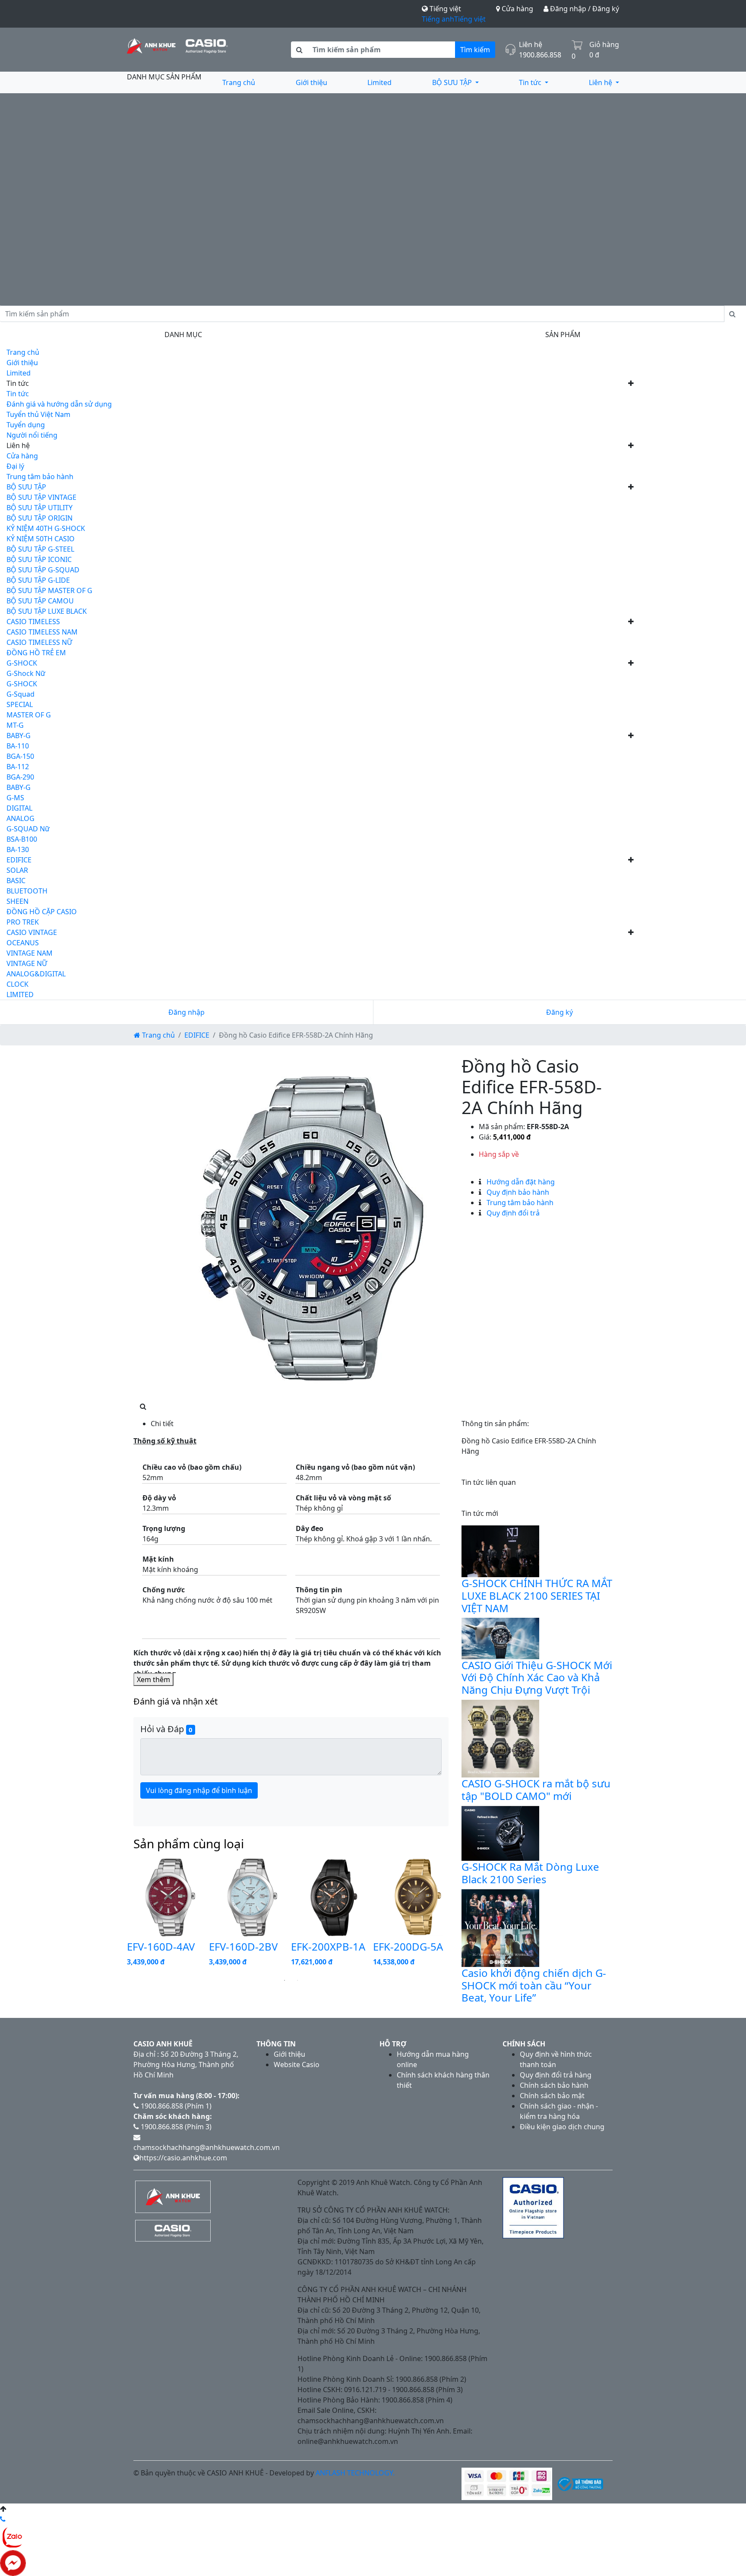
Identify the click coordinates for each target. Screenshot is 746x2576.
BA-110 (18, 746)
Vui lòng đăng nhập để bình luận (199, 1790)
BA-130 (18, 849)
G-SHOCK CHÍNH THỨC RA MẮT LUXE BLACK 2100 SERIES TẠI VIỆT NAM (537, 1596)
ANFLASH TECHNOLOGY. (355, 2473)
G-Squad (21, 694)
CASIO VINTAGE (32, 932)
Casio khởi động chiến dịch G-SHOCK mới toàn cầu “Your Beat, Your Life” (534, 1985)
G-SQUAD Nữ (28, 829)
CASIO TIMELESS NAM (42, 632)
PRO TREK (23, 922)
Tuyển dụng (26, 425)
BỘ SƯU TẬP (453, 82)
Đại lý (15, 466)
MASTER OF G (29, 715)
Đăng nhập (186, 1012)
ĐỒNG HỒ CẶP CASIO (42, 912)
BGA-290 (20, 777)
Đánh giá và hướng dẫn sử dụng (59, 404)
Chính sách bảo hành (554, 2085)
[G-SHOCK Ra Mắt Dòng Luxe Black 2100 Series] (500, 1833)
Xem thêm (153, 1679)
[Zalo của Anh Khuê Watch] (13, 2536)
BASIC (16, 881)
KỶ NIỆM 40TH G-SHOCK (46, 528)
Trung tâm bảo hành (40, 477)
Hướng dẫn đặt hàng (520, 1182)
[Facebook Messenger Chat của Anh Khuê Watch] (13, 2562)
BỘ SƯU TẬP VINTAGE (41, 497)
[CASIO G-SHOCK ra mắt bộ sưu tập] (500, 1738)
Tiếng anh (438, 19)
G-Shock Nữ (26, 673)
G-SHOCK (22, 663)
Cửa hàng (517, 9)
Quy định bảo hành (517, 1192)
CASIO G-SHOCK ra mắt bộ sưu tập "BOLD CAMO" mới (536, 1790)
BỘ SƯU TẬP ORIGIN (40, 518)
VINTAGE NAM (30, 953)
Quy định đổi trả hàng (556, 2075)
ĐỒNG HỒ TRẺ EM (36, 653)
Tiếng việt (470, 19)
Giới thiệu (311, 82)
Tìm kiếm (475, 50)
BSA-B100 (22, 839)
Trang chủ (239, 82)
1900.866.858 (540, 55)
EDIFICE (19, 860)
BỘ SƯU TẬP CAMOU (40, 601)
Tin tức (531, 82)
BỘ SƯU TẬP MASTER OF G (49, 590)
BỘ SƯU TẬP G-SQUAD (43, 570)
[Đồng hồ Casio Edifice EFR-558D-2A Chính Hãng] (313, 1228)
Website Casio (297, 2065)
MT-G (15, 725)
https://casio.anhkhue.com (183, 2158)
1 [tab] (284, 1980)
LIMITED (20, 994)
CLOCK (17, 984)
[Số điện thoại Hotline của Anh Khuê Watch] (3, 2519)
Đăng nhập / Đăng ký (584, 9)
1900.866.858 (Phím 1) (175, 2106)
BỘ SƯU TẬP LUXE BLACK (47, 611)
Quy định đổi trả (512, 1213)
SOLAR (17, 870)
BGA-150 (20, 756)
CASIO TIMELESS (33, 622)
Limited (379, 82)
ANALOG (21, 818)
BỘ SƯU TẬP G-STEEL (40, 549)
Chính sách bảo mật (552, 2096)
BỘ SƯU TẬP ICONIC (39, 559)
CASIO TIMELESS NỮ (39, 642)
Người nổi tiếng (32, 435)
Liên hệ (601, 82)
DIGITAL (19, 808)
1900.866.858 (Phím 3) (175, 2127)
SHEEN (17, 901)
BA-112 (18, 767)
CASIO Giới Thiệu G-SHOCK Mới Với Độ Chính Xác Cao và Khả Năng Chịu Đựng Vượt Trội (537, 1678)
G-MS (15, 798)
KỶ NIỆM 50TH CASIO (41, 539)
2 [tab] (297, 1980)
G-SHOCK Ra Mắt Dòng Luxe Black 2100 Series (530, 1873)
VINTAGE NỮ (27, 963)
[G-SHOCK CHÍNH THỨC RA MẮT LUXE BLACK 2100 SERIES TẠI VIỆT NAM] (500, 1550)
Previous (120, 1914)
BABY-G (19, 736)
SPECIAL (20, 704)
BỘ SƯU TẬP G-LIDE (38, 580)
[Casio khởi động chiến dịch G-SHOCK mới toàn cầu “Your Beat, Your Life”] (500, 1927)
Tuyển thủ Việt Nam (38, 414)
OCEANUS (23, 943)
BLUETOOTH (27, 891)
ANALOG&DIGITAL (36, 974)
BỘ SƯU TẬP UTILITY (40, 508)
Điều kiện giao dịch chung (562, 2127)
